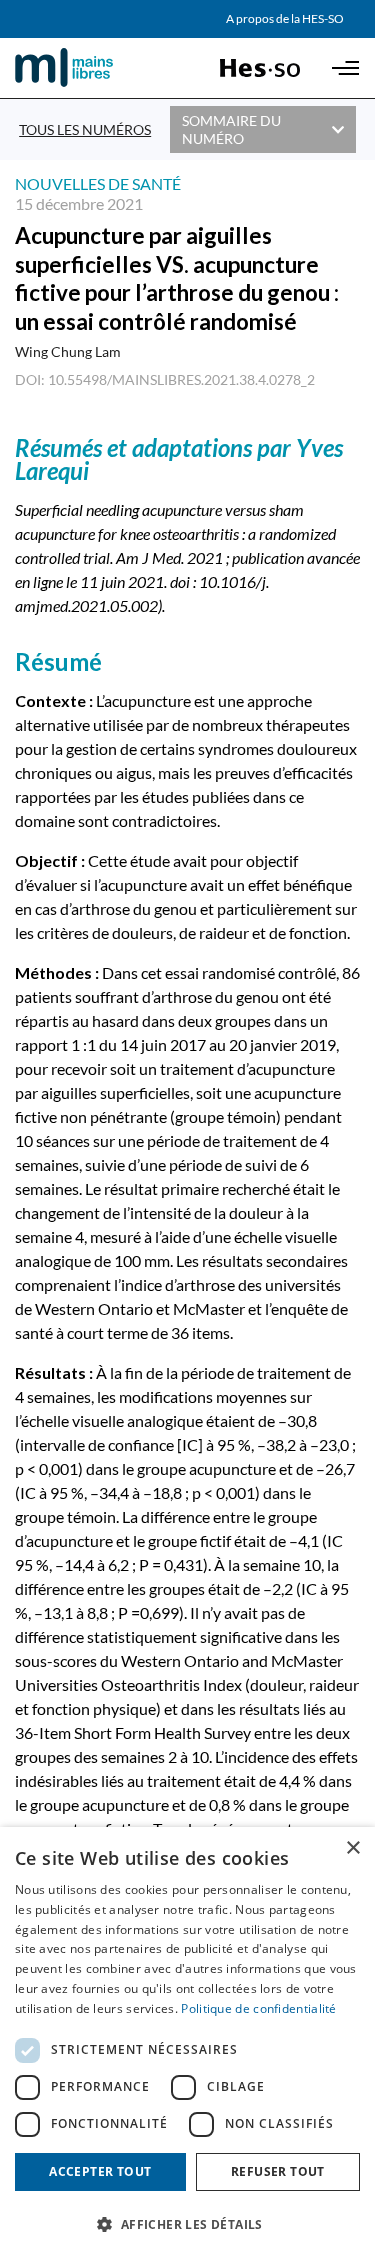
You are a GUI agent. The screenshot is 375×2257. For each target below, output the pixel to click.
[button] (187, 2223)
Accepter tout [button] (100, 2171)
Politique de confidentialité (258, 2008)
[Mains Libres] (98, 68)
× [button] (352, 1848)
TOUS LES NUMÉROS (85, 129)
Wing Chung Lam (68, 351)
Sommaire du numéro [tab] (231, 129)
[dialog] (187, 2042)
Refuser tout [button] (278, 2171)
